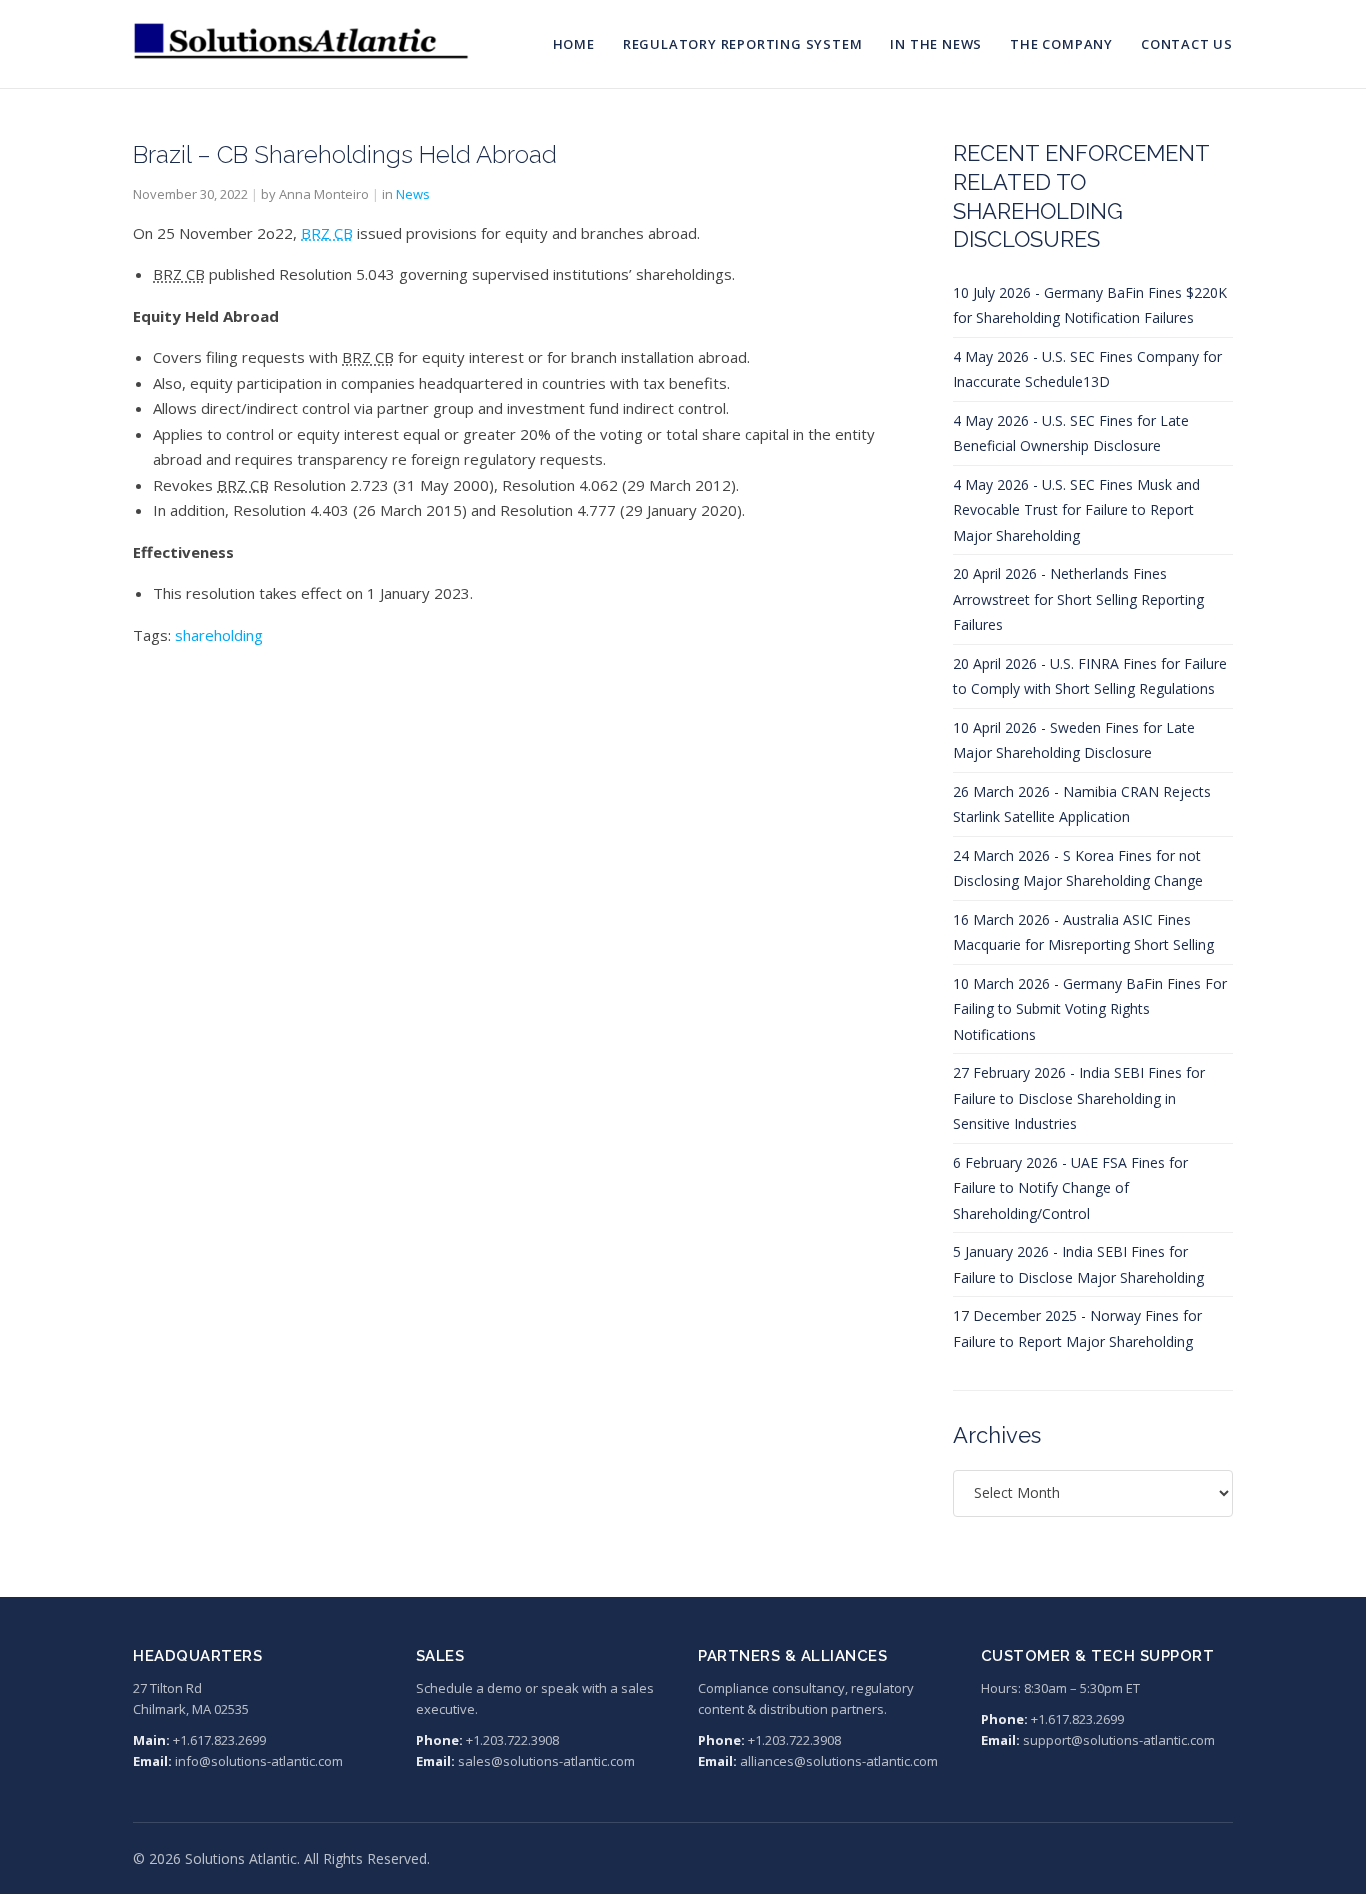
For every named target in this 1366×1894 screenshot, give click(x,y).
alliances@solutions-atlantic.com (839, 1761)
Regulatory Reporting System (743, 44)
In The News (936, 44)
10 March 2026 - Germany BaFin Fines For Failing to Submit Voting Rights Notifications (1090, 1009)
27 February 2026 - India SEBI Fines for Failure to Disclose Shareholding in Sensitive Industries (1079, 1098)
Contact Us (1187, 44)
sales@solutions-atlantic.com (546, 1761)
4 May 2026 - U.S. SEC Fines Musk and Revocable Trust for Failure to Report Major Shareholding (1076, 510)
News (413, 194)
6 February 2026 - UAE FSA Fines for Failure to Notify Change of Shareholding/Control (1070, 1188)
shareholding (219, 635)
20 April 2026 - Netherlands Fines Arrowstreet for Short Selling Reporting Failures (1078, 599)
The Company (1061, 44)
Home (574, 44)
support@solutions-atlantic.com (1119, 1740)
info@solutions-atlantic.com (259, 1761)
